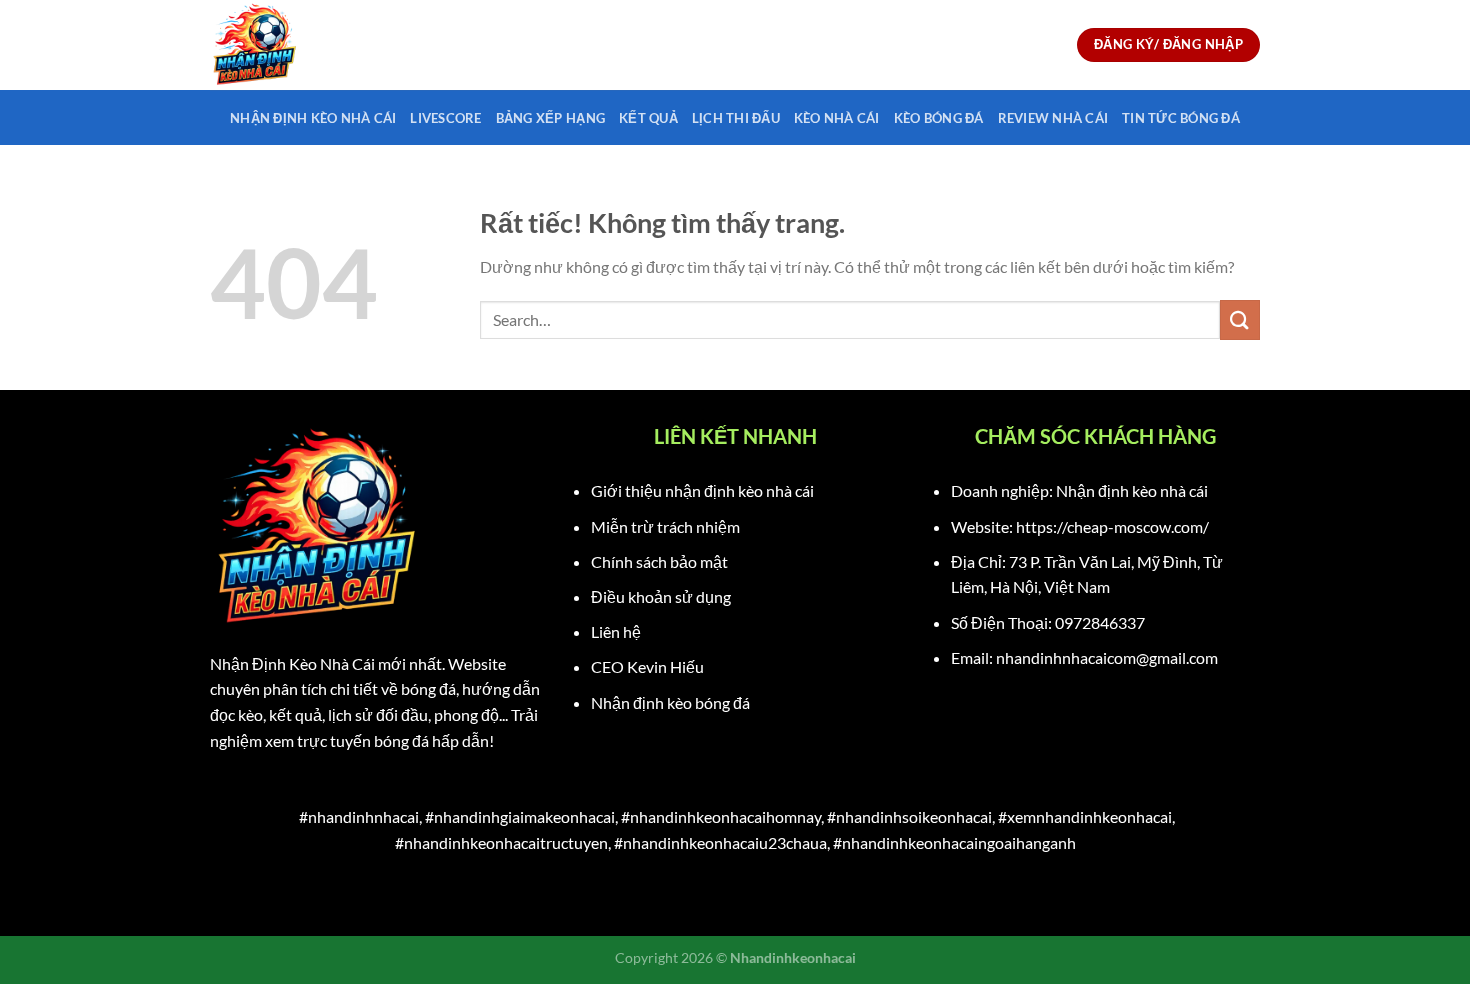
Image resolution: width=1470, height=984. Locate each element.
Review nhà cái (1053, 118)
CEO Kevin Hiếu (647, 666)
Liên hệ (616, 631)
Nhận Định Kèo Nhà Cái (313, 118)
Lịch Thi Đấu (736, 118)
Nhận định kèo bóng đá (670, 702)
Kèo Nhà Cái (837, 118)
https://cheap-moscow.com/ (1112, 526)
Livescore (445, 118)
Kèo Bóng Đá (939, 118)
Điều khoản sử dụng (661, 596)
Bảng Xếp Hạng (550, 118)
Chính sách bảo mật (659, 561)
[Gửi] (1240, 319)
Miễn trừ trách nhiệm (665, 526)
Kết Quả (648, 118)
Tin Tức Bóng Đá (1181, 118)
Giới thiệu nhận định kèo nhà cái (702, 490)
